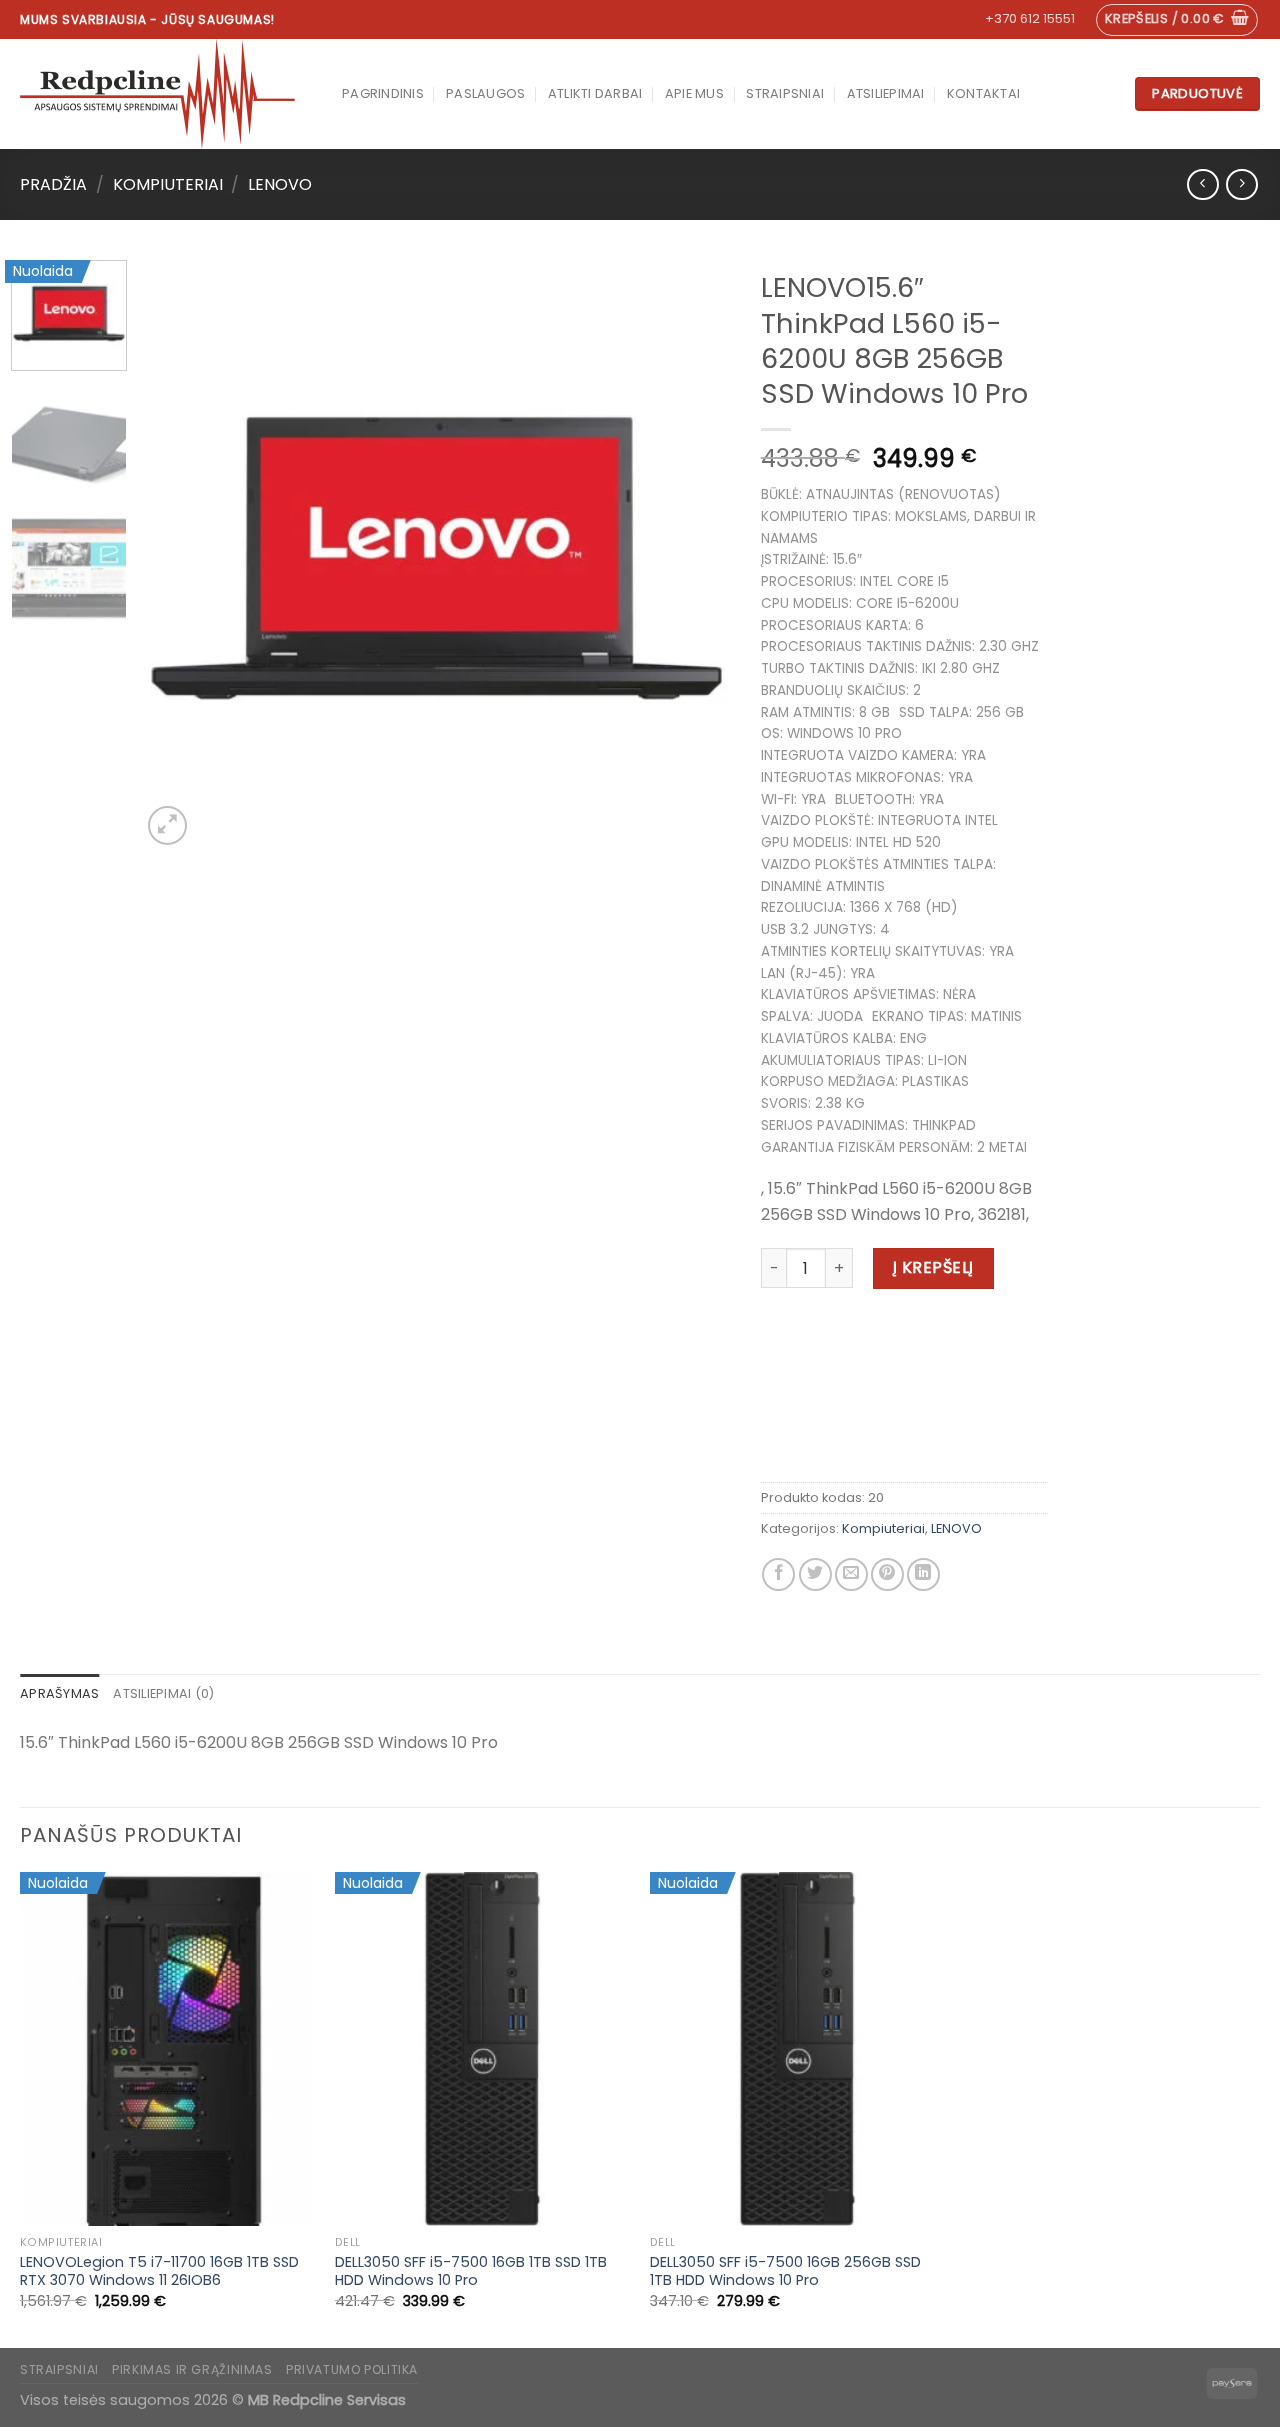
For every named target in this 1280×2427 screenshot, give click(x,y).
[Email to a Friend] (851, 1574)
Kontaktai (983, 93)
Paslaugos (485, 93)
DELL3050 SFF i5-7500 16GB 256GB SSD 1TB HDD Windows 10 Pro (785, 2271)
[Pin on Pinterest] (887, 1574)
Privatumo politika (352, 2369)
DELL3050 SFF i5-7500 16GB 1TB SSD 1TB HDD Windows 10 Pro (471, 2271)
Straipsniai (785, 93)
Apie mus (694, 93)
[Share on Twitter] (815, 1574)
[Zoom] (167, 825)
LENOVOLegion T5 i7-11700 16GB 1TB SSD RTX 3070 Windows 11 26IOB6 (159, 2271)
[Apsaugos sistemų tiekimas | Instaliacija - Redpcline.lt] (166, 94)
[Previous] (179, 555)
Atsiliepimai (886, 93)
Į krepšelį (933, 1267)
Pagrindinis (383, 93)
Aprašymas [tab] (59, 1693)
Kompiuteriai (168, 184)
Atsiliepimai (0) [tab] (163, 1693)
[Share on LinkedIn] (923, 1574)
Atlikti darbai (595, 93)
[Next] (694, 555)
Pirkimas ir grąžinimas (192, 2369)
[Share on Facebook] (778, 1574)
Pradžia (53, 184)
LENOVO (280, 184)
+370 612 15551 (1030, 18)
